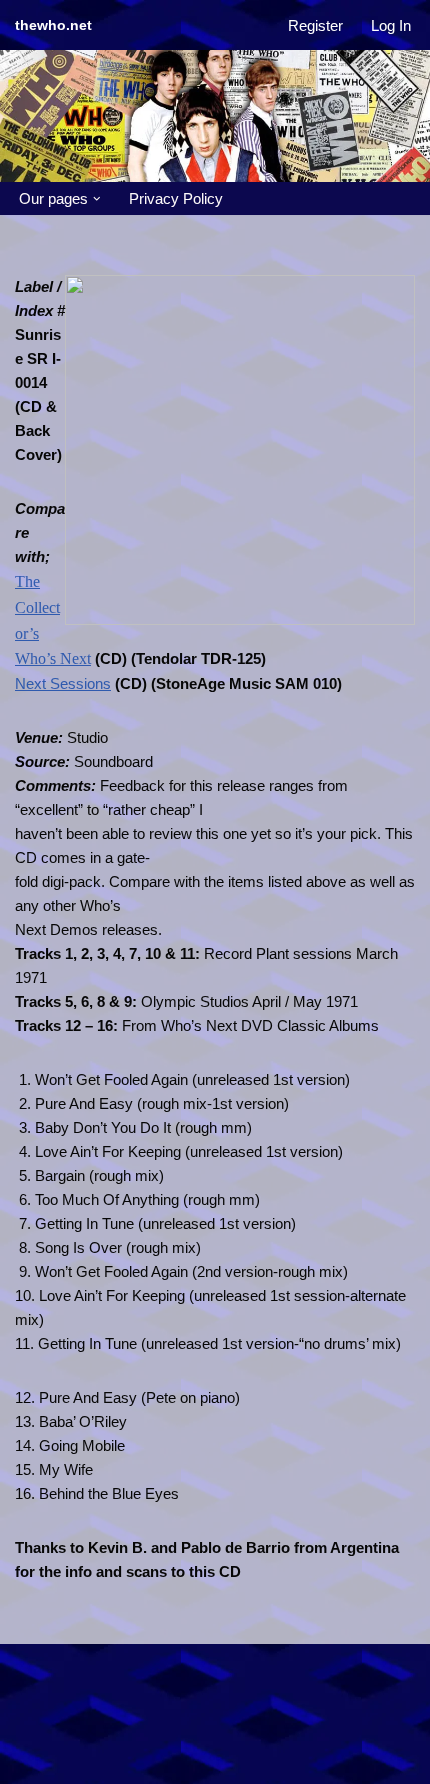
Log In (391, 25)
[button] (97, 199)
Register (315, 25)
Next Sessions (63, 683)
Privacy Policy (176, 198)
